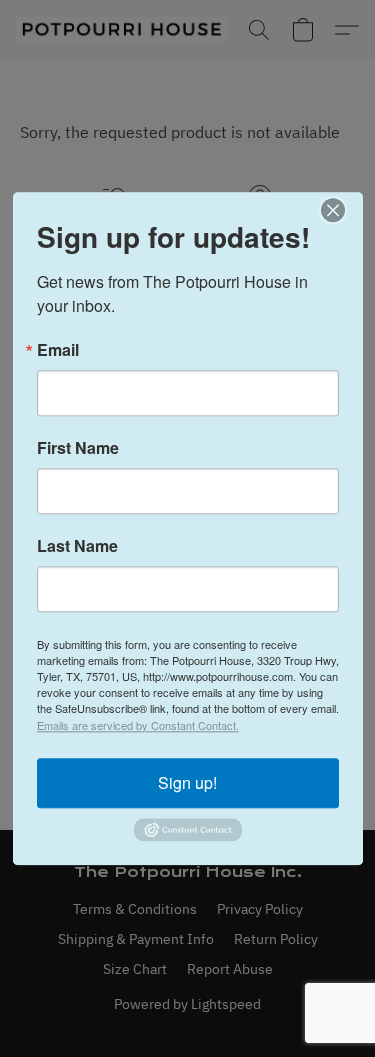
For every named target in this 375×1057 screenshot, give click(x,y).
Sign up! (187, 782)
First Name (78, 448)
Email (58, 350)
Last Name (77, 546)
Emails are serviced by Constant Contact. (138, 725)
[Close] (345, 210)
